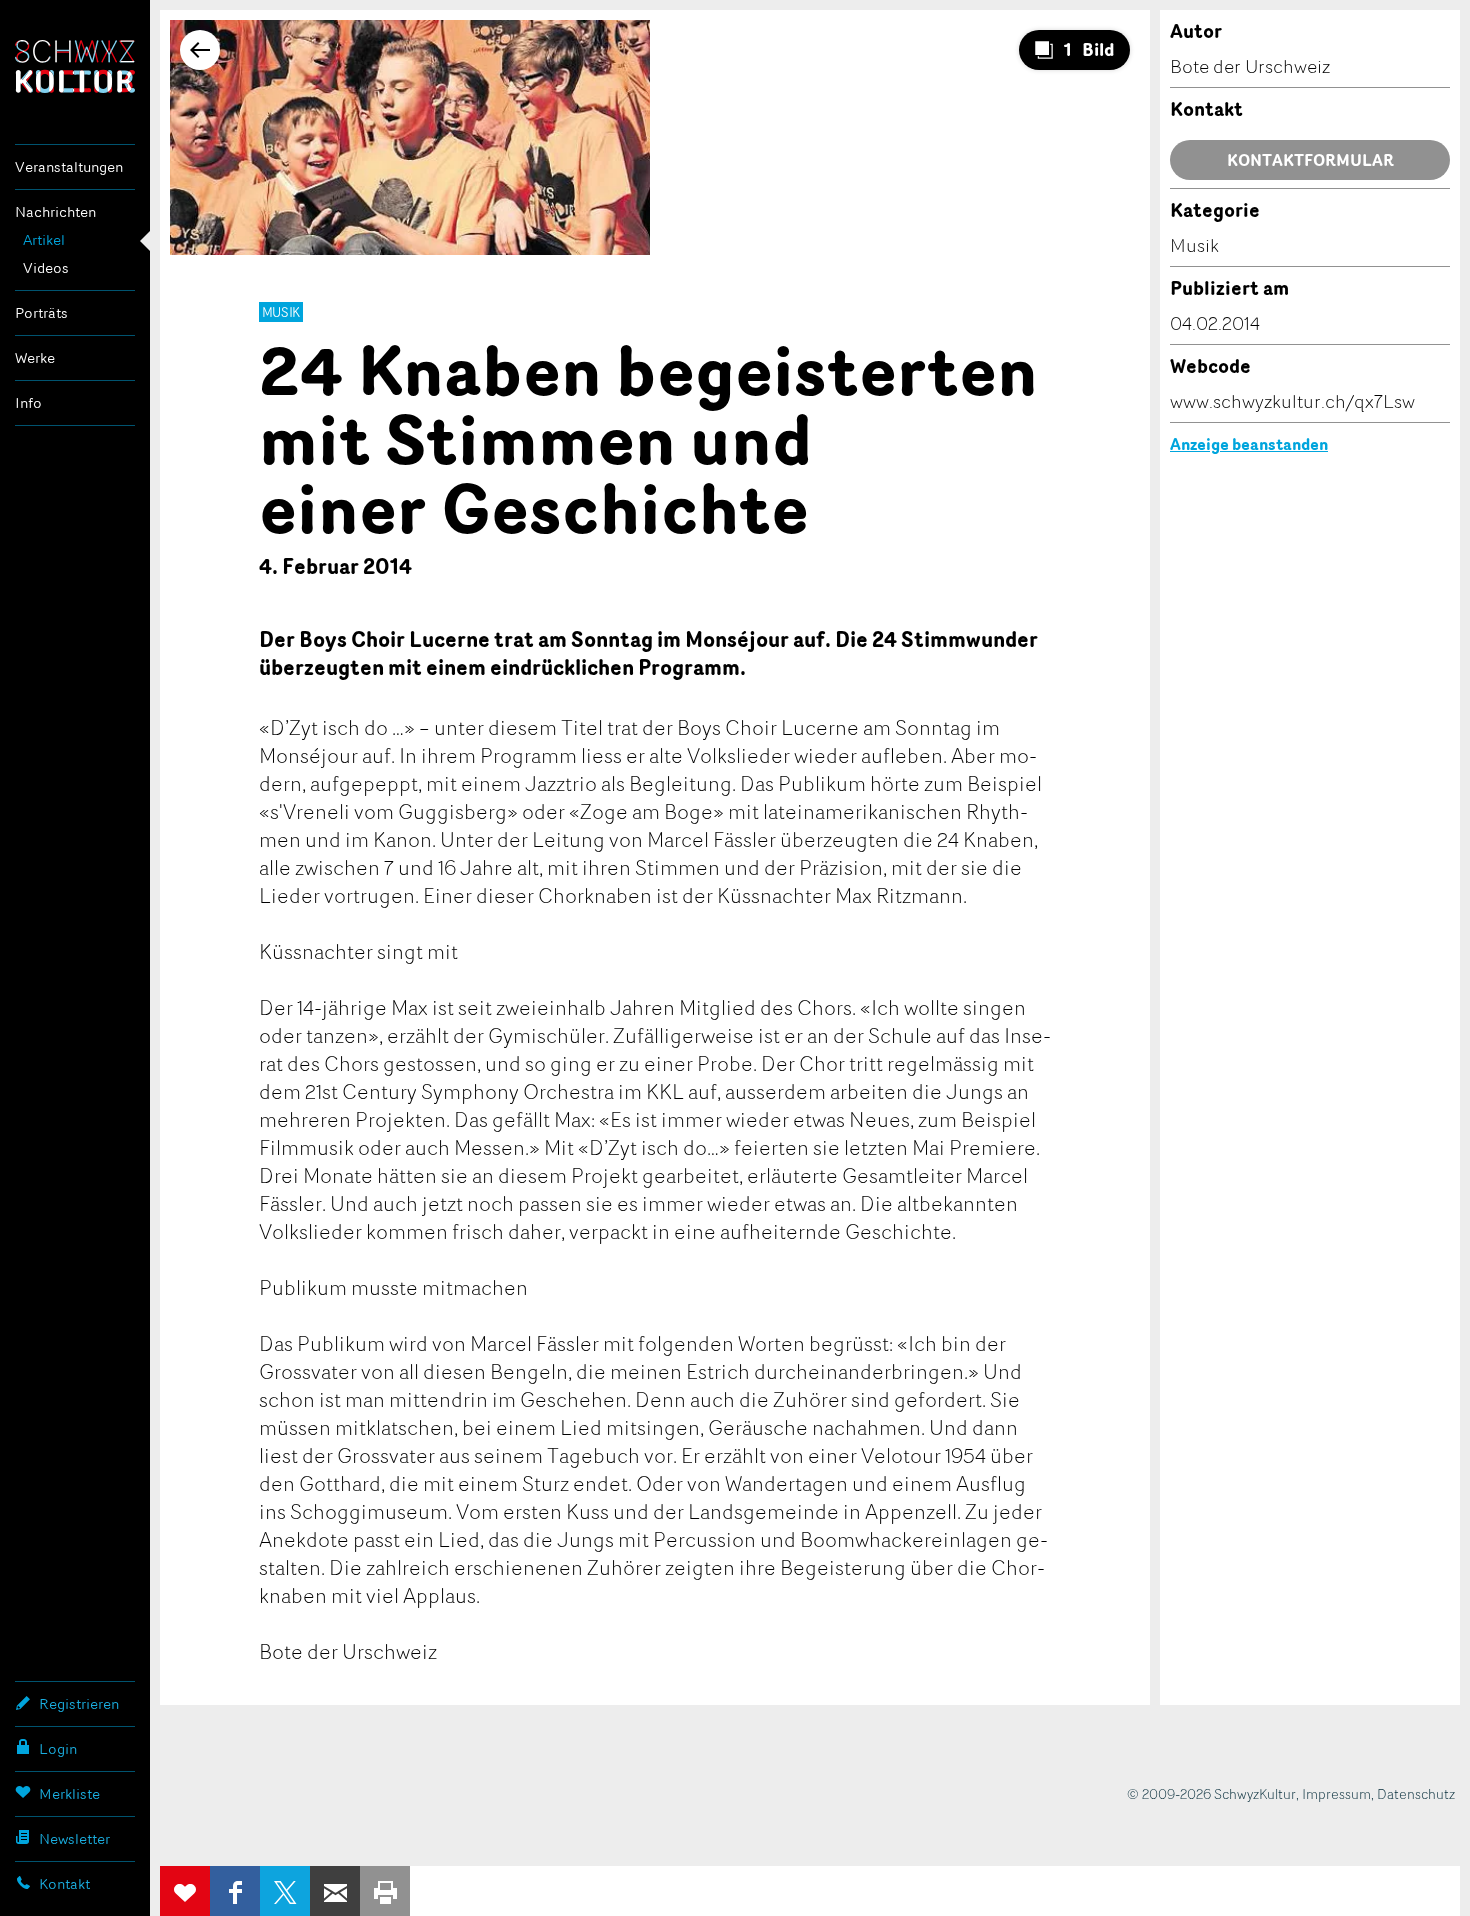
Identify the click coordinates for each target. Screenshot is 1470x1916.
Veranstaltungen (69, 166)
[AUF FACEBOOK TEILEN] (235, 1891)
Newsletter (74, 1838)
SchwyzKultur (75, 66)
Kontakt (64, 1883)
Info (28, 402)
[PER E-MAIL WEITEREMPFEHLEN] (335, 1891)
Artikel (44, 239)
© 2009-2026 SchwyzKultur (1211, 1793)
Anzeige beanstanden (1249, 444)
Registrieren (79, 1703)
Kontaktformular (1310, 160)
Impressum (1336, 1793)
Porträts (41, 312)
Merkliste (69, 1793)
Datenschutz (1416, 1793)
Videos (46, 267)
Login (58, 1748)
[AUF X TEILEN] (285, 1891)
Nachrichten (55, 211)
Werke (35, 357)
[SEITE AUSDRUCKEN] (385, 1891)
